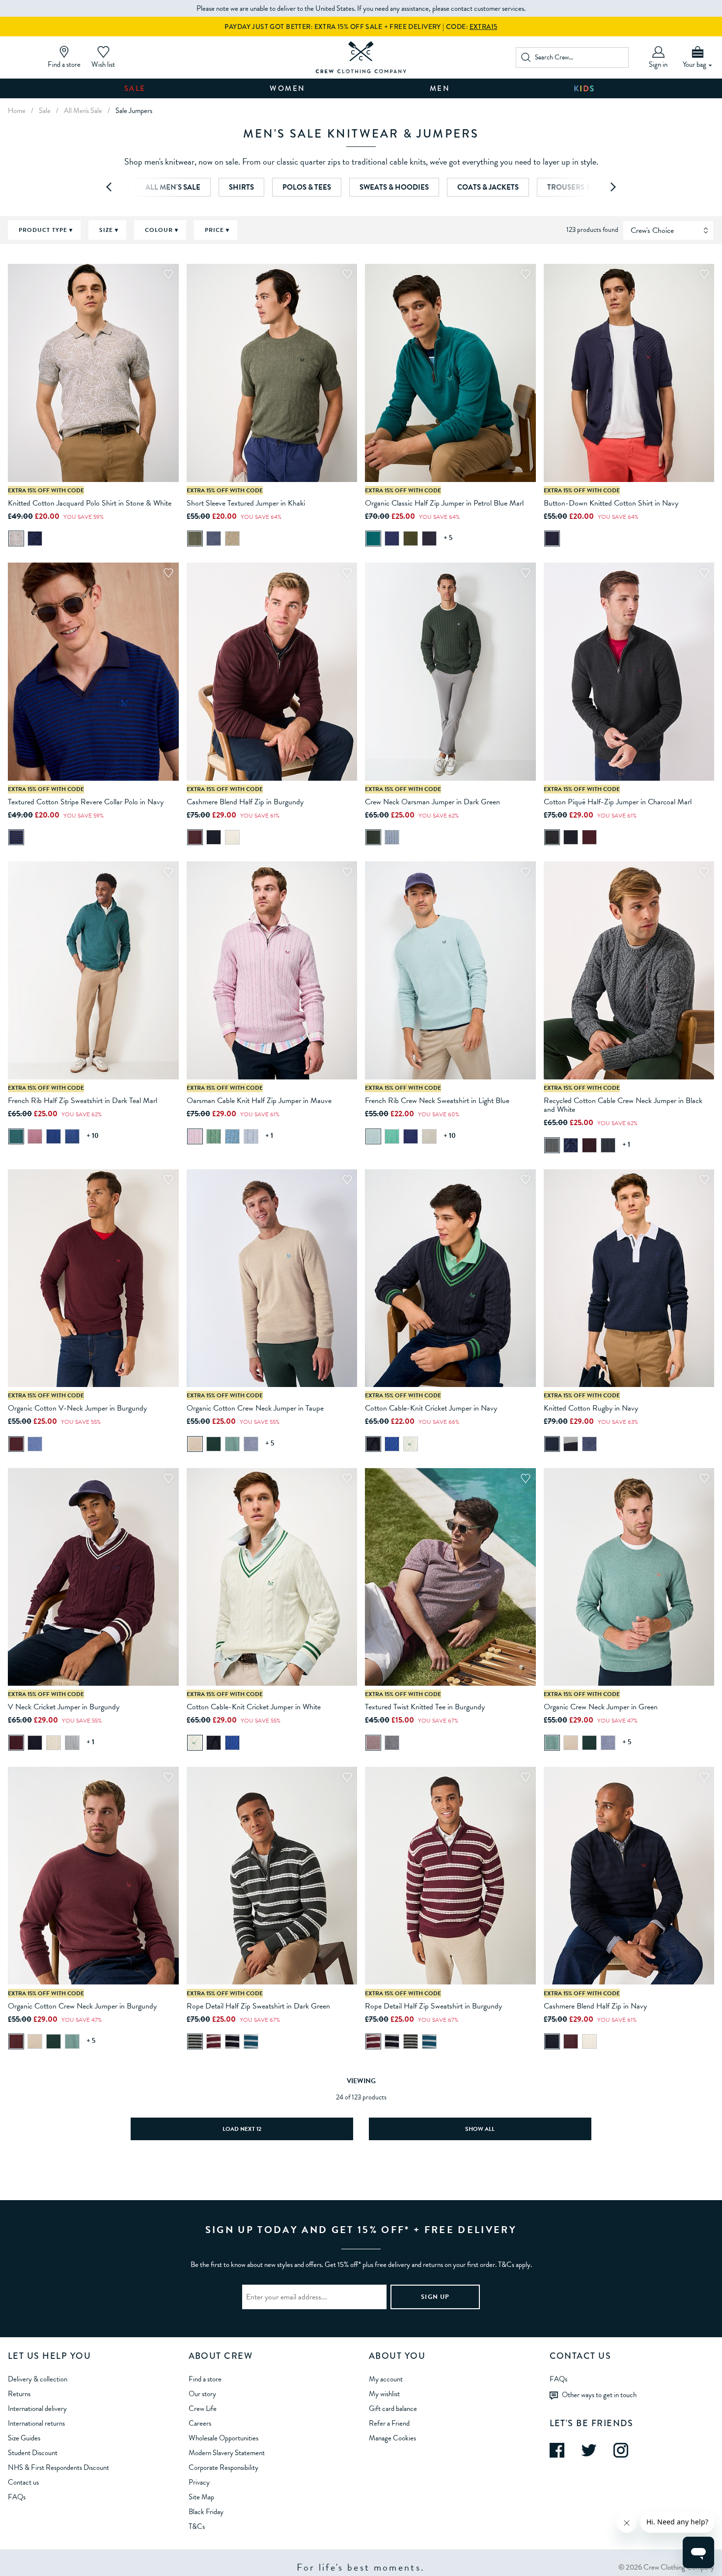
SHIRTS (241, 187)
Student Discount (33, 2453)
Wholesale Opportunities (223, 2438)
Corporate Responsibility (223, 2467)
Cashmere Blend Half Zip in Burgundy (245, 802)
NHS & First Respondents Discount (58, 2467)
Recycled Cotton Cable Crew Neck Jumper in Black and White (623, 1105)
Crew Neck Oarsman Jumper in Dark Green (432, 802)
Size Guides (24, 2438)
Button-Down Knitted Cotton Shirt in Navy (611, 503)
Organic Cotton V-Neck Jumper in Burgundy (77, 1408)
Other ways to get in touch (599, 2394)
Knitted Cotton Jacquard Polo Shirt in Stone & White (90, 503)
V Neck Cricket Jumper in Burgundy (64, 1707)
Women (288, 88)
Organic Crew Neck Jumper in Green (601, 1707)
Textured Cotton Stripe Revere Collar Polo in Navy (86, 802)
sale (45, 111)
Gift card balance (393, 2408)
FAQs (17, 2497)
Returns (19, 2394)
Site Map (201, 2497)
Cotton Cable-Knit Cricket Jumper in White (254, 1707)
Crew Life (203, 2408)
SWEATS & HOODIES (394, 187)
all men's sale (83, 111)
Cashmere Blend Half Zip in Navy (595, 2006)
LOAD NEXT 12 (242, 2129)
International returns (36, 2423)
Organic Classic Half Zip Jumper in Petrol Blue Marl (444, 503)
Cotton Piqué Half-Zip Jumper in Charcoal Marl (618, 802)
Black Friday (206, 2512)
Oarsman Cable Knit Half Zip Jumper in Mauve (259, 1101)
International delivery (37, 2408)
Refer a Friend (389, 2423)
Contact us (23, 2482)
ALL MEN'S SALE (173, 187)
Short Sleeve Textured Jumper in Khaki (246, 503)
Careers (200, 2423)
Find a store (205, 2379)
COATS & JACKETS (488, 187)
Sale (135, 88)
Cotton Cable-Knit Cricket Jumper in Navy (431, 1408)
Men (440, 88)
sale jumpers (134, 111)
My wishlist (384, 2394)
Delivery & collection (38, 2379)
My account (386, 2379)
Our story (202, 2394)
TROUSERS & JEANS (581, 187)
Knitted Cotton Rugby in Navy (591, 1408)
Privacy (199, 2482)
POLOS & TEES (307, 187)
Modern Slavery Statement (227, 2453)
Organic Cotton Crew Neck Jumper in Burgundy (82, 2006)
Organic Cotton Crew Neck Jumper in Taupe (255, 1408)
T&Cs (197, 2526)
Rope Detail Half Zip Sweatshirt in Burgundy (433, 2006)
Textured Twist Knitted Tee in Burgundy (425, 1707)
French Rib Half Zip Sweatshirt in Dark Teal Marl (83, 1101)
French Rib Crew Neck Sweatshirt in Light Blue (437, 1101)
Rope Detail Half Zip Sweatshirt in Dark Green (258, 2006)
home (17, 111)
